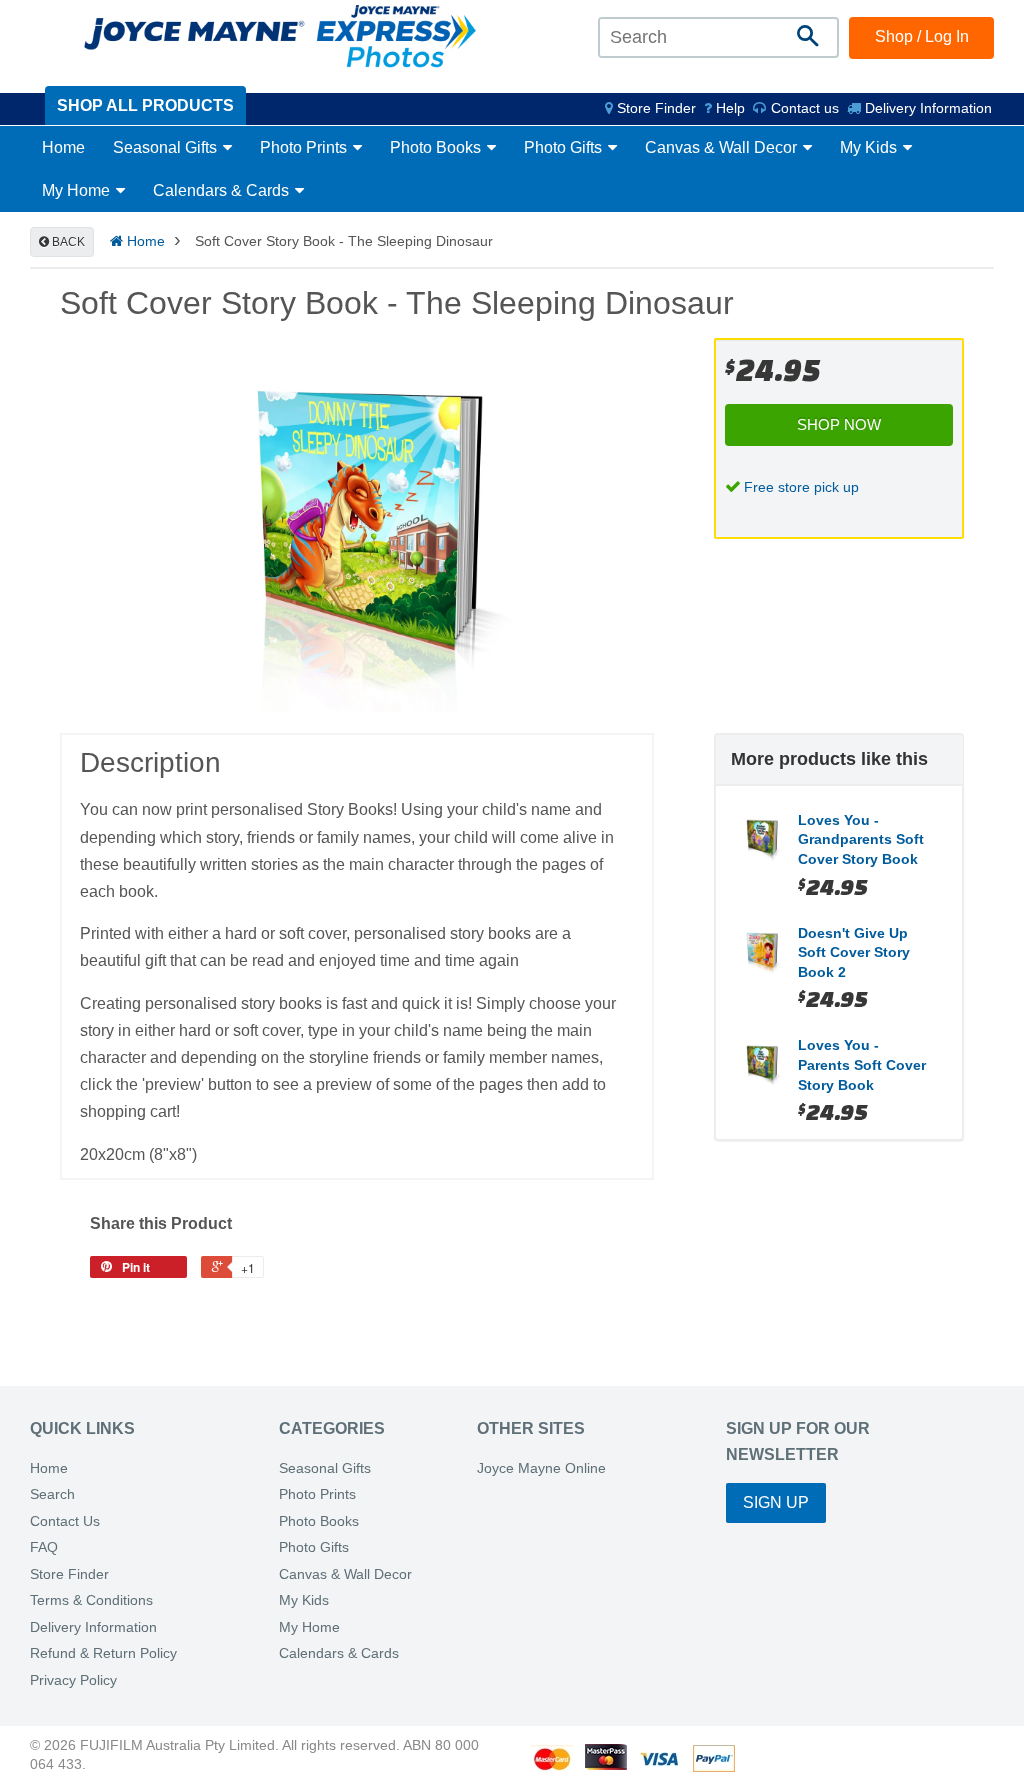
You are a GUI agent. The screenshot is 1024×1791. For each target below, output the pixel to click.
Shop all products (145, 105)
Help (728, 108)
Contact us (803, 108)
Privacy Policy (73, 1680)
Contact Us (65, 1521)
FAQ (44, 1547)
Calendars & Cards (223, 190)
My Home (78, 190)
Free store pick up (801, 487)
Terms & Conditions (91, 1600)
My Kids (870, 147)
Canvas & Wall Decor (723, 147)
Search (52, 1494)
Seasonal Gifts (167, 147)
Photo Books (437, 147)
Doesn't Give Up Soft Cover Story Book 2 (854, 952)
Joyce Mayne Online (541, 1468)
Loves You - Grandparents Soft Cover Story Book (861, 839)
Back (67, 242)
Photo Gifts (565, 147)
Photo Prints (305, 147)
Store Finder (69, 1574)
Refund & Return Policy (103, 1653)
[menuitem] (650, 108)
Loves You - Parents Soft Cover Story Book (862, 1064)
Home (63, 147)
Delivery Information (926, 108)
